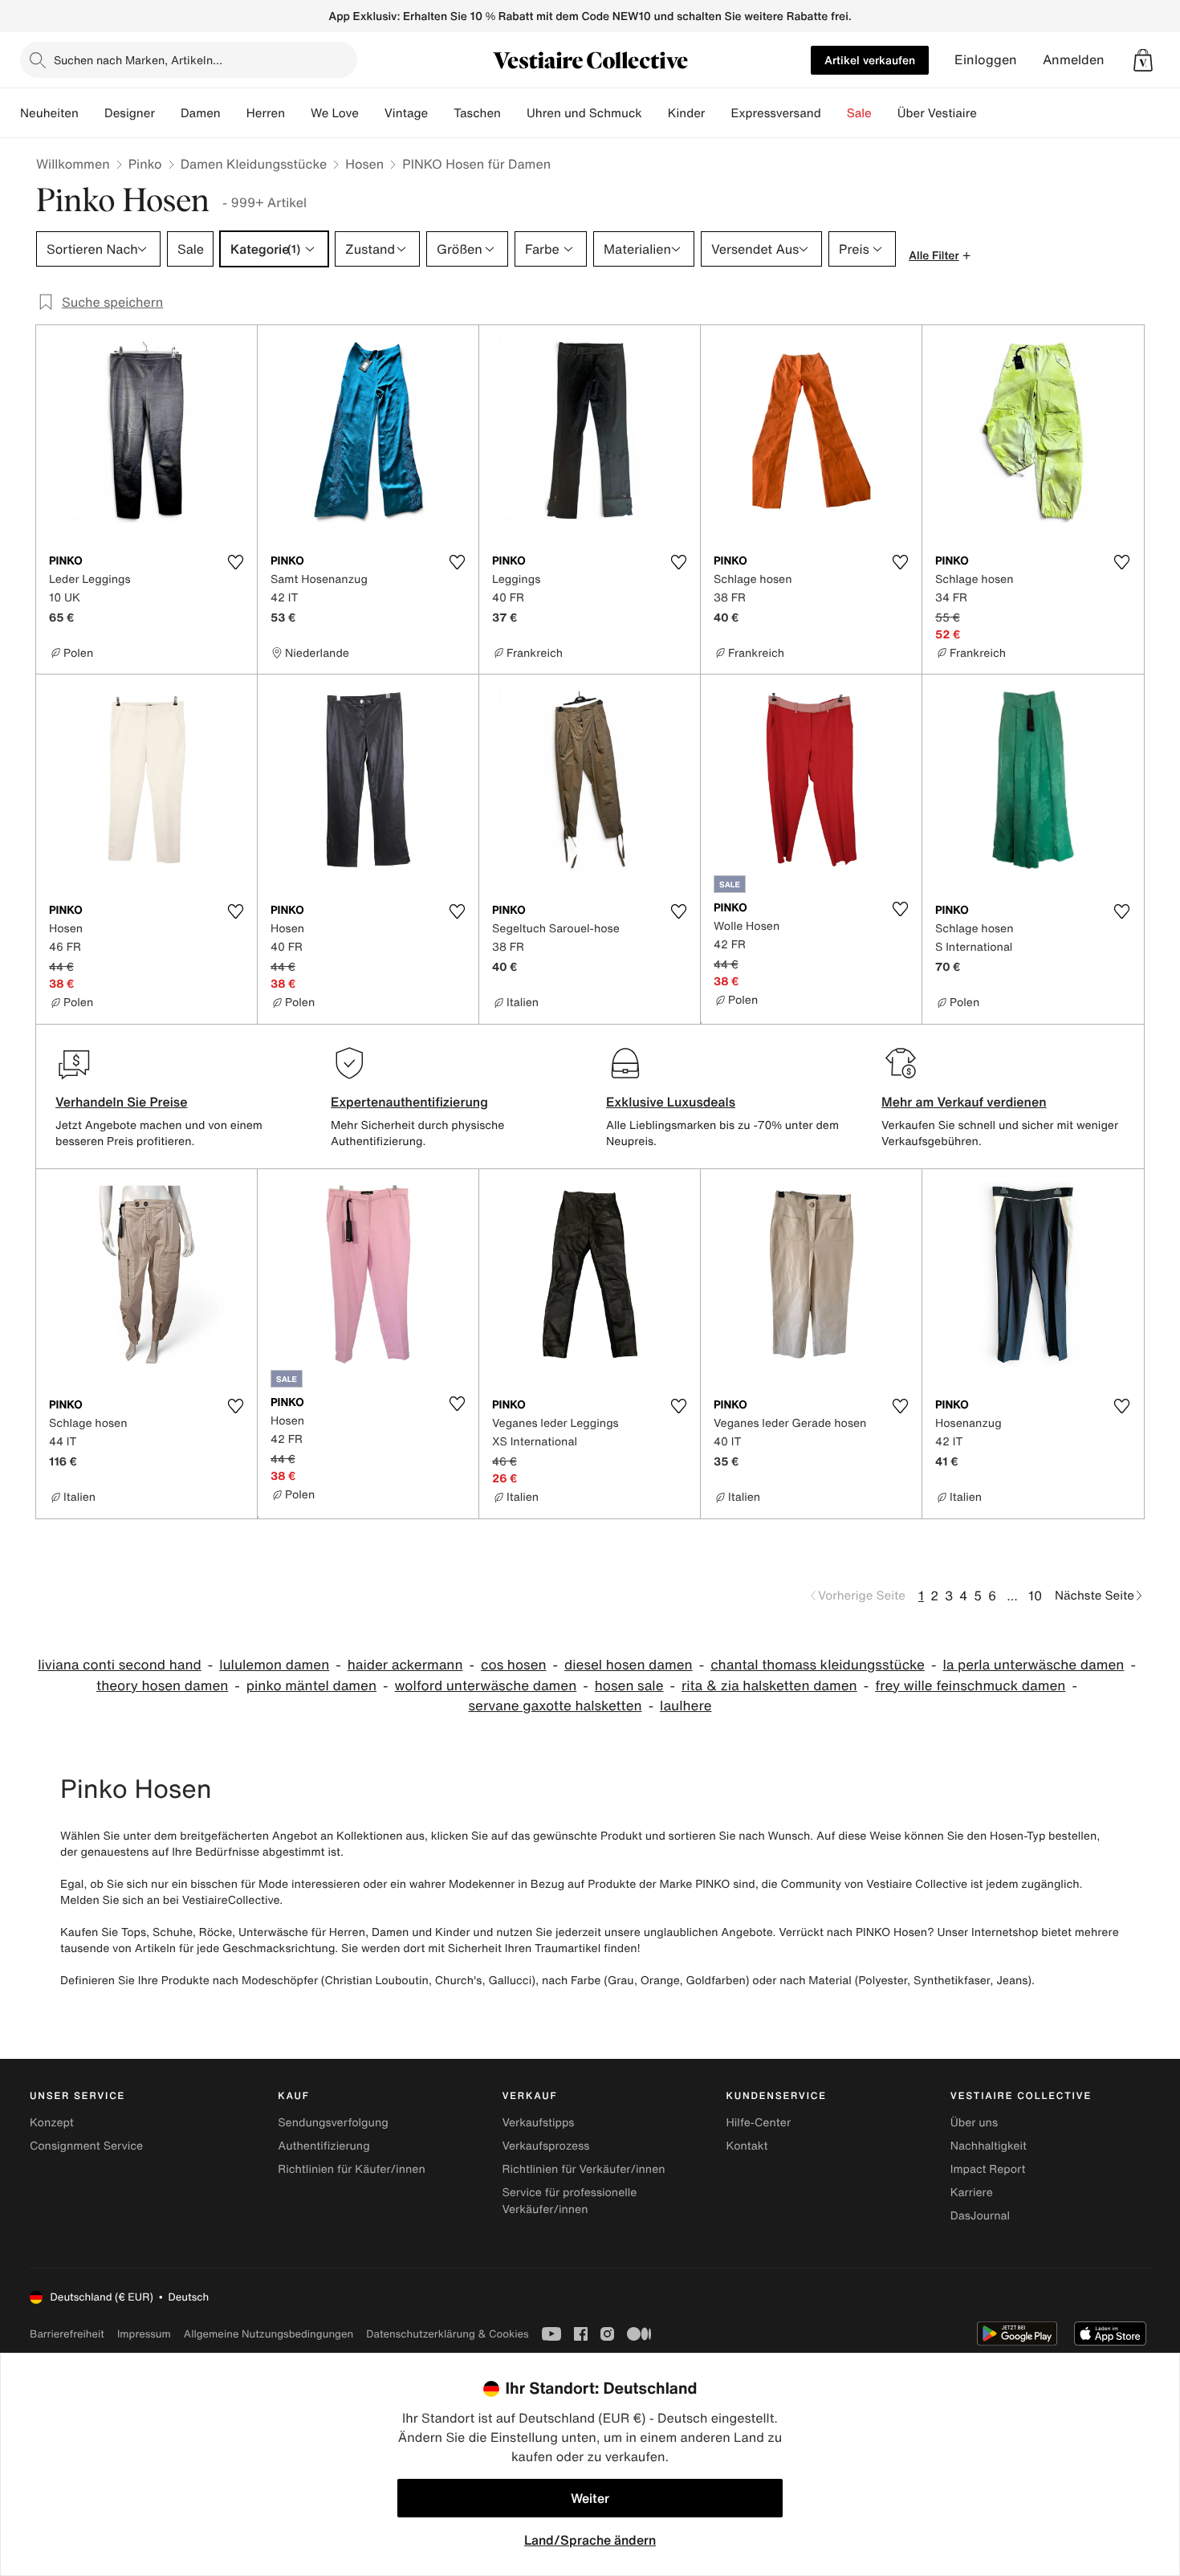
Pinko (145, 164)
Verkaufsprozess (545, 2146)
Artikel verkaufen (870, 60)
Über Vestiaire (937, 113)
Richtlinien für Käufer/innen (352, 2169)
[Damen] (234, 113)
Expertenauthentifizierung (409, 1102)
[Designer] (168, 113)
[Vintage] (441, 113)
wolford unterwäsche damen (485, 1686)
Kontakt (747, 2146)
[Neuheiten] (92, 113)
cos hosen (514, 1665)
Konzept (52, 2123)
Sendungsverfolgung (333, 2123)
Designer (130, 113)
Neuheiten (49, 113)
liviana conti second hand (120, 1665)
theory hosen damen (162, 1686)
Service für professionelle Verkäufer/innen (569, 2201)
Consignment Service (86, 2146)
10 (1035, 1596)
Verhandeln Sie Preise (122, 1102)
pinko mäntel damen (311, 1686)
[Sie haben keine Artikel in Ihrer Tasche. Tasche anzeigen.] (1143, 60)
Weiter (590, 2498)
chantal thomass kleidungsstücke (818, 1665)
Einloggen (986, 60)
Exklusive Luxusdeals (671, 1102)
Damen (201, 113)
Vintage (406, 113)
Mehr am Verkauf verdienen (964, 1102)
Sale (859, 113)
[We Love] (372, 113)
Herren (266, 113)
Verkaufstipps (538, 2123)
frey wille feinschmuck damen (970, 1686)
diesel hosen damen (629, 1665)
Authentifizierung (323, 2146)
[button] (1143, 60)
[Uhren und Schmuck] (655, 113)
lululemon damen (274, 1665)
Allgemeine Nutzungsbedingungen (269, 2334)
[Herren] (298, 113)
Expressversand (775, 113)
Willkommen (73, 164)
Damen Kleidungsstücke (254, 164)
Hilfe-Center (759, 2123)
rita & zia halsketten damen (769, 1686)
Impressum (144, 2334)
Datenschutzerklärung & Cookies (447, 2334)
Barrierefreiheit (67, 2334)
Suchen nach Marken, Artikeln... (138, 60)
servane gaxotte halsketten (555, 1706)
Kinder (687, 113)
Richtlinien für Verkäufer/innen (583, 2169)
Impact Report (988, 2169)
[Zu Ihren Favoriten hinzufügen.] (235, 562)
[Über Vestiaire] (990, 113)
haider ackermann (405, 1665)
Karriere (972, 2193)
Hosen (364, 164)
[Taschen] (514, 113)
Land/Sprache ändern (590, 2540)
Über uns (974, 2123)
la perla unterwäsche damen (1033, 1665)
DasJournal (980, 2216)
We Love (335, 113)
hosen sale (629, 1686)
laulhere (686, 1706)
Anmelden (1074, 60)
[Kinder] (718, 113)
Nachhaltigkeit (989, 2146)
